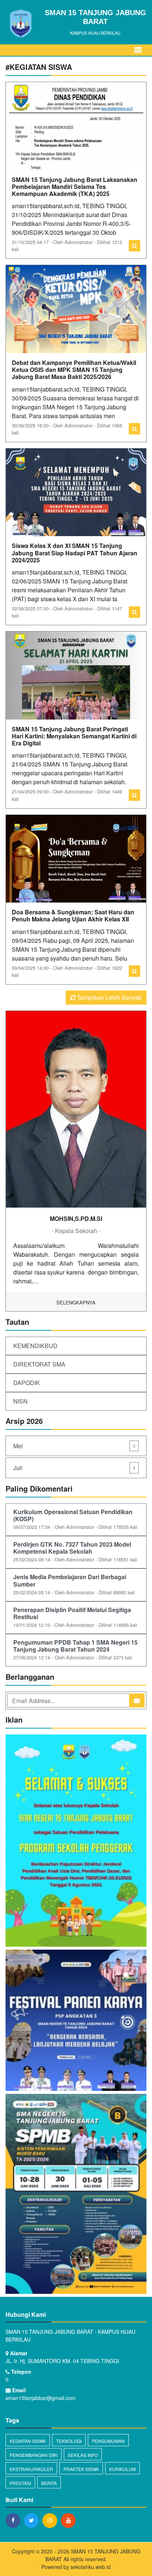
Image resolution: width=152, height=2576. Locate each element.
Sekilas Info (83, 2455)
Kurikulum (122, 2469)
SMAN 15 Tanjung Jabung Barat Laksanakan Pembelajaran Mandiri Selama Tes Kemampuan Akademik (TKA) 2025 (75, 187)
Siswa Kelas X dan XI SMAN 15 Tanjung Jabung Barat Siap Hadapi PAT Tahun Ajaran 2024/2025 (75, 553)
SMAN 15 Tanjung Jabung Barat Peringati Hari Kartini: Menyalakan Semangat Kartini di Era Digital (74, 736)
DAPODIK (27, 1383)
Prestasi (20, 2483)
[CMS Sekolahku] (76, 1842)
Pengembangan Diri (34, 2455)
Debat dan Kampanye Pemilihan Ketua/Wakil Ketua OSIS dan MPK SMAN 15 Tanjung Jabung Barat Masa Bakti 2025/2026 (74, 370)
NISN (20, 1401)
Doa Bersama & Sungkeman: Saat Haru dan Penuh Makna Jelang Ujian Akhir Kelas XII (73, 915)
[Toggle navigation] (138, 50)
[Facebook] (15, 2520)
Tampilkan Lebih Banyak (109, 997)
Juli (74, 1468)
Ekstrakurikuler (31, 2469)
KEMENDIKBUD (35, 1346)
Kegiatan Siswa (28, 2441)
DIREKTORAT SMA (39, 1364)
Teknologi (69, 2441)
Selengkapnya (76, 1302)
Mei (74, 1446)
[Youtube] (70, 2520)
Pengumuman (108, 2441)
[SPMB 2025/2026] (76, 2195)
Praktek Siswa (81, 2469)
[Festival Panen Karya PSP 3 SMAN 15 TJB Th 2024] (76, 2021)
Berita (49, 2483)
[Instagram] (52, 2520)
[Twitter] (33, 2520)
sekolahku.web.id (91, 2567)
